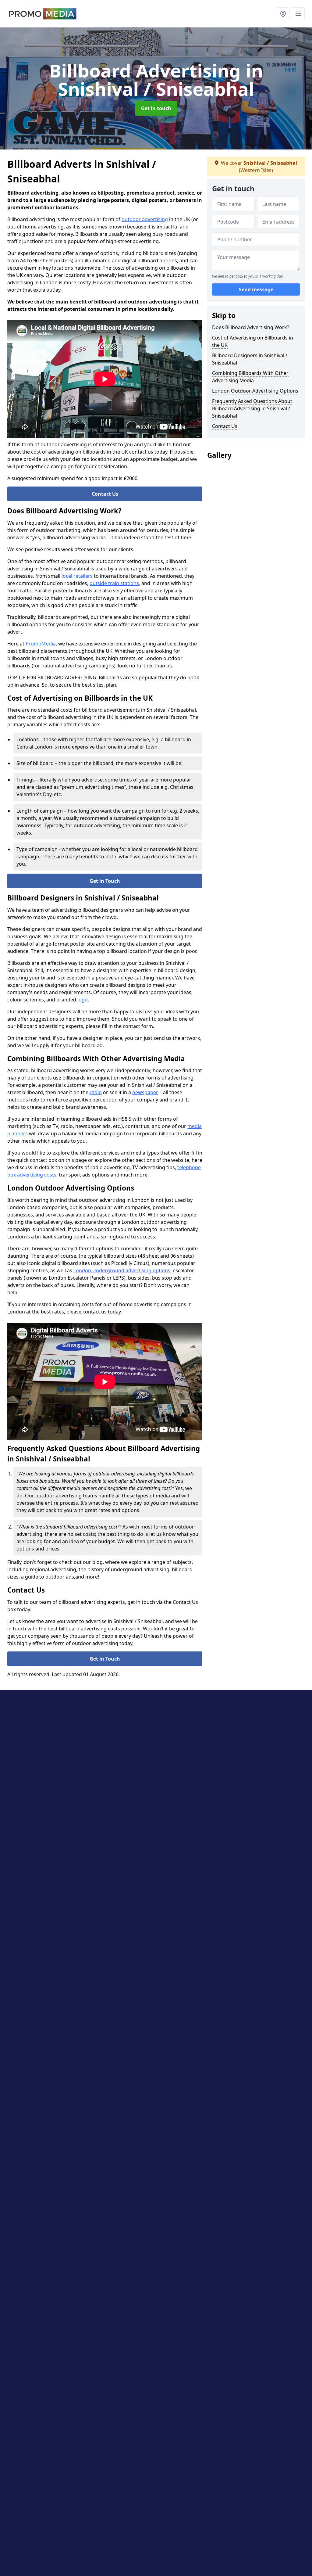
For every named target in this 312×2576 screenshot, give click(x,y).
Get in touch (156, 108)
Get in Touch (105, 881)
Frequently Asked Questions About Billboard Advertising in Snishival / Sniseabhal (252, 408)
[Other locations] (283, 14)
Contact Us (105, 494)
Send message (256, 289)
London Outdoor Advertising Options (255, 391)
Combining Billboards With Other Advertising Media (250, 377)
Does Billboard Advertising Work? (251, 327)
